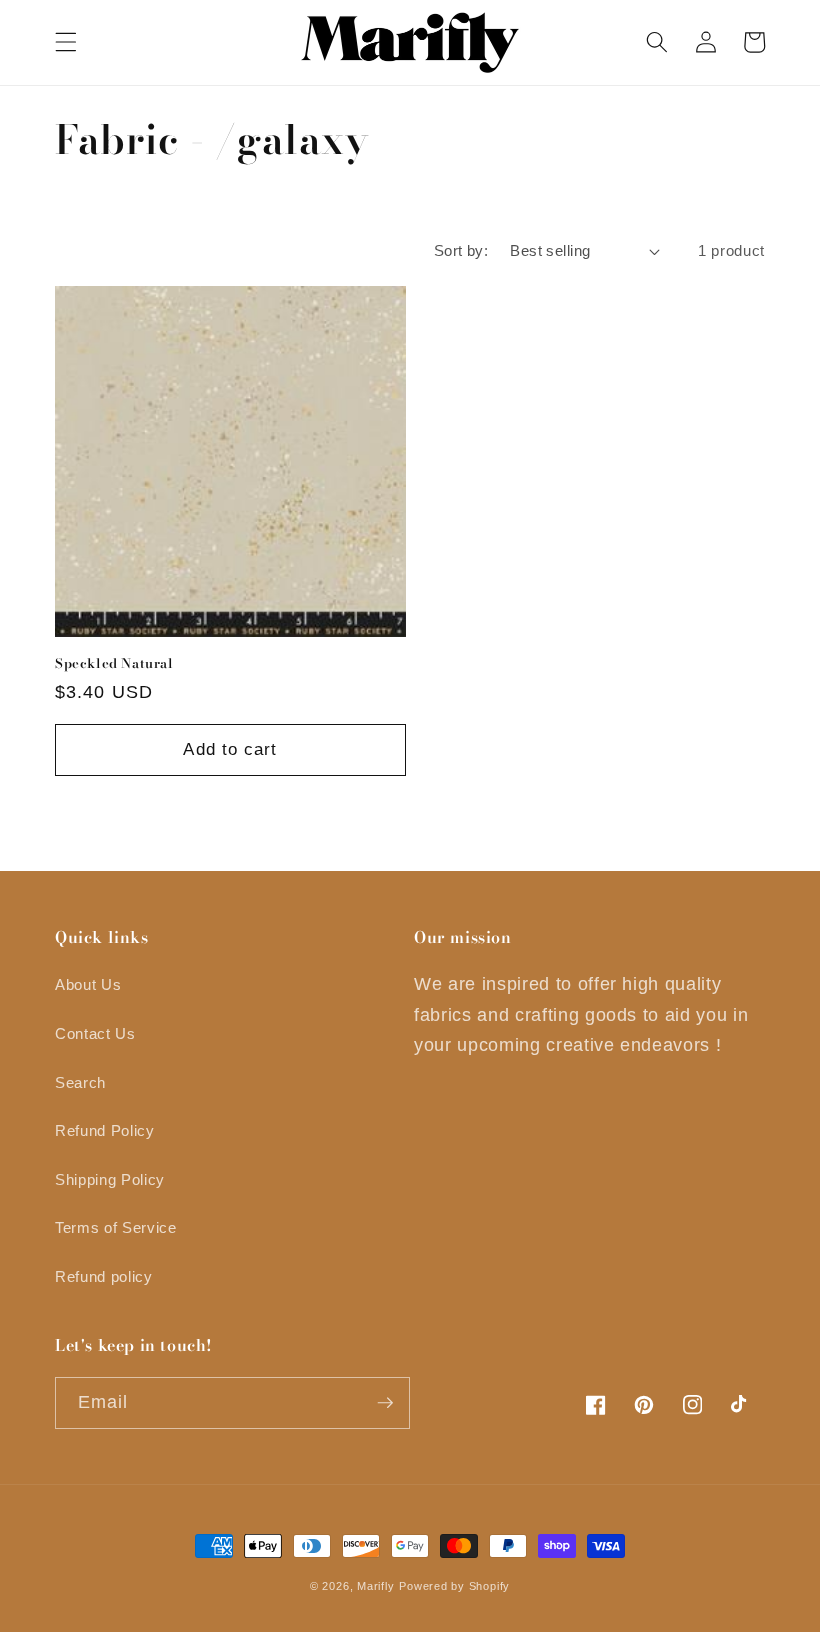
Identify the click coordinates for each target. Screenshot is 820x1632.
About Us (88, 984)
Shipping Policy (110, 1179)
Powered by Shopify (454, 1586)
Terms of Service (116, 1227)
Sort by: (461, 250)
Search (80, 1082)
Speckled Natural (114, 663)
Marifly (375, 1586)
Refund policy (104, 1276)
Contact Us (95, 1033)
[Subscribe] (385, 1403)
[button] (66, 42)
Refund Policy (105, 1130)
